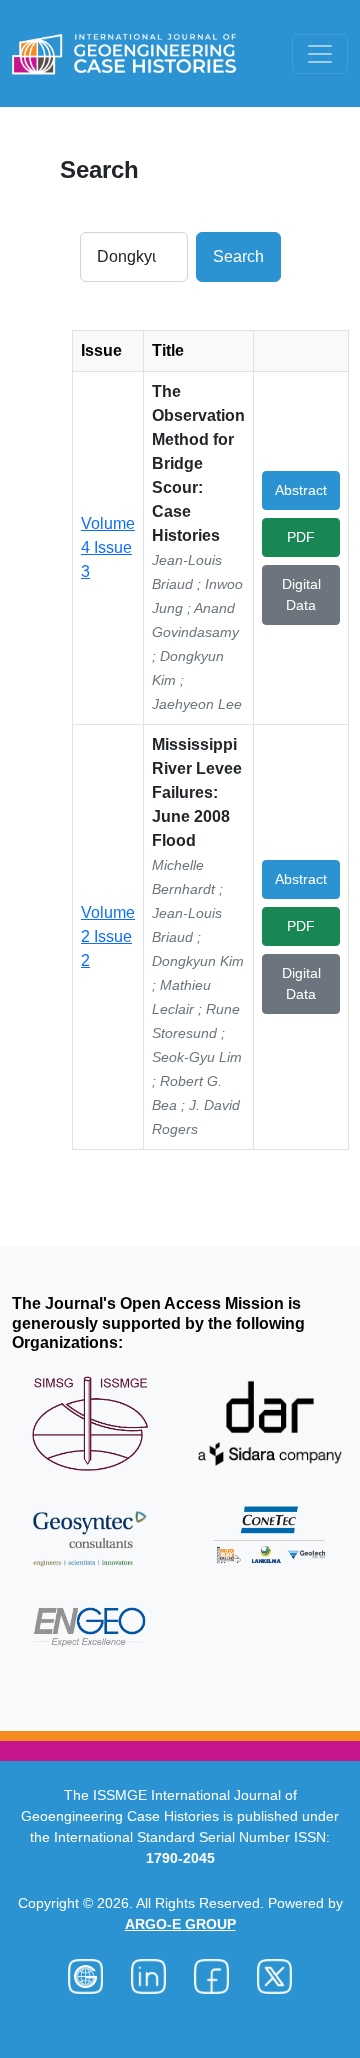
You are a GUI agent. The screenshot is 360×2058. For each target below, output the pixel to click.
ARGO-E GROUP (180, 1924)
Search (238, 256)
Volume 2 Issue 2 (108, 936)
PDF (301, 537)
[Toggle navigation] (320, 54)
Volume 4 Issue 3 (108, 547)
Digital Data (301, 594)
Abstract (301, 490)
